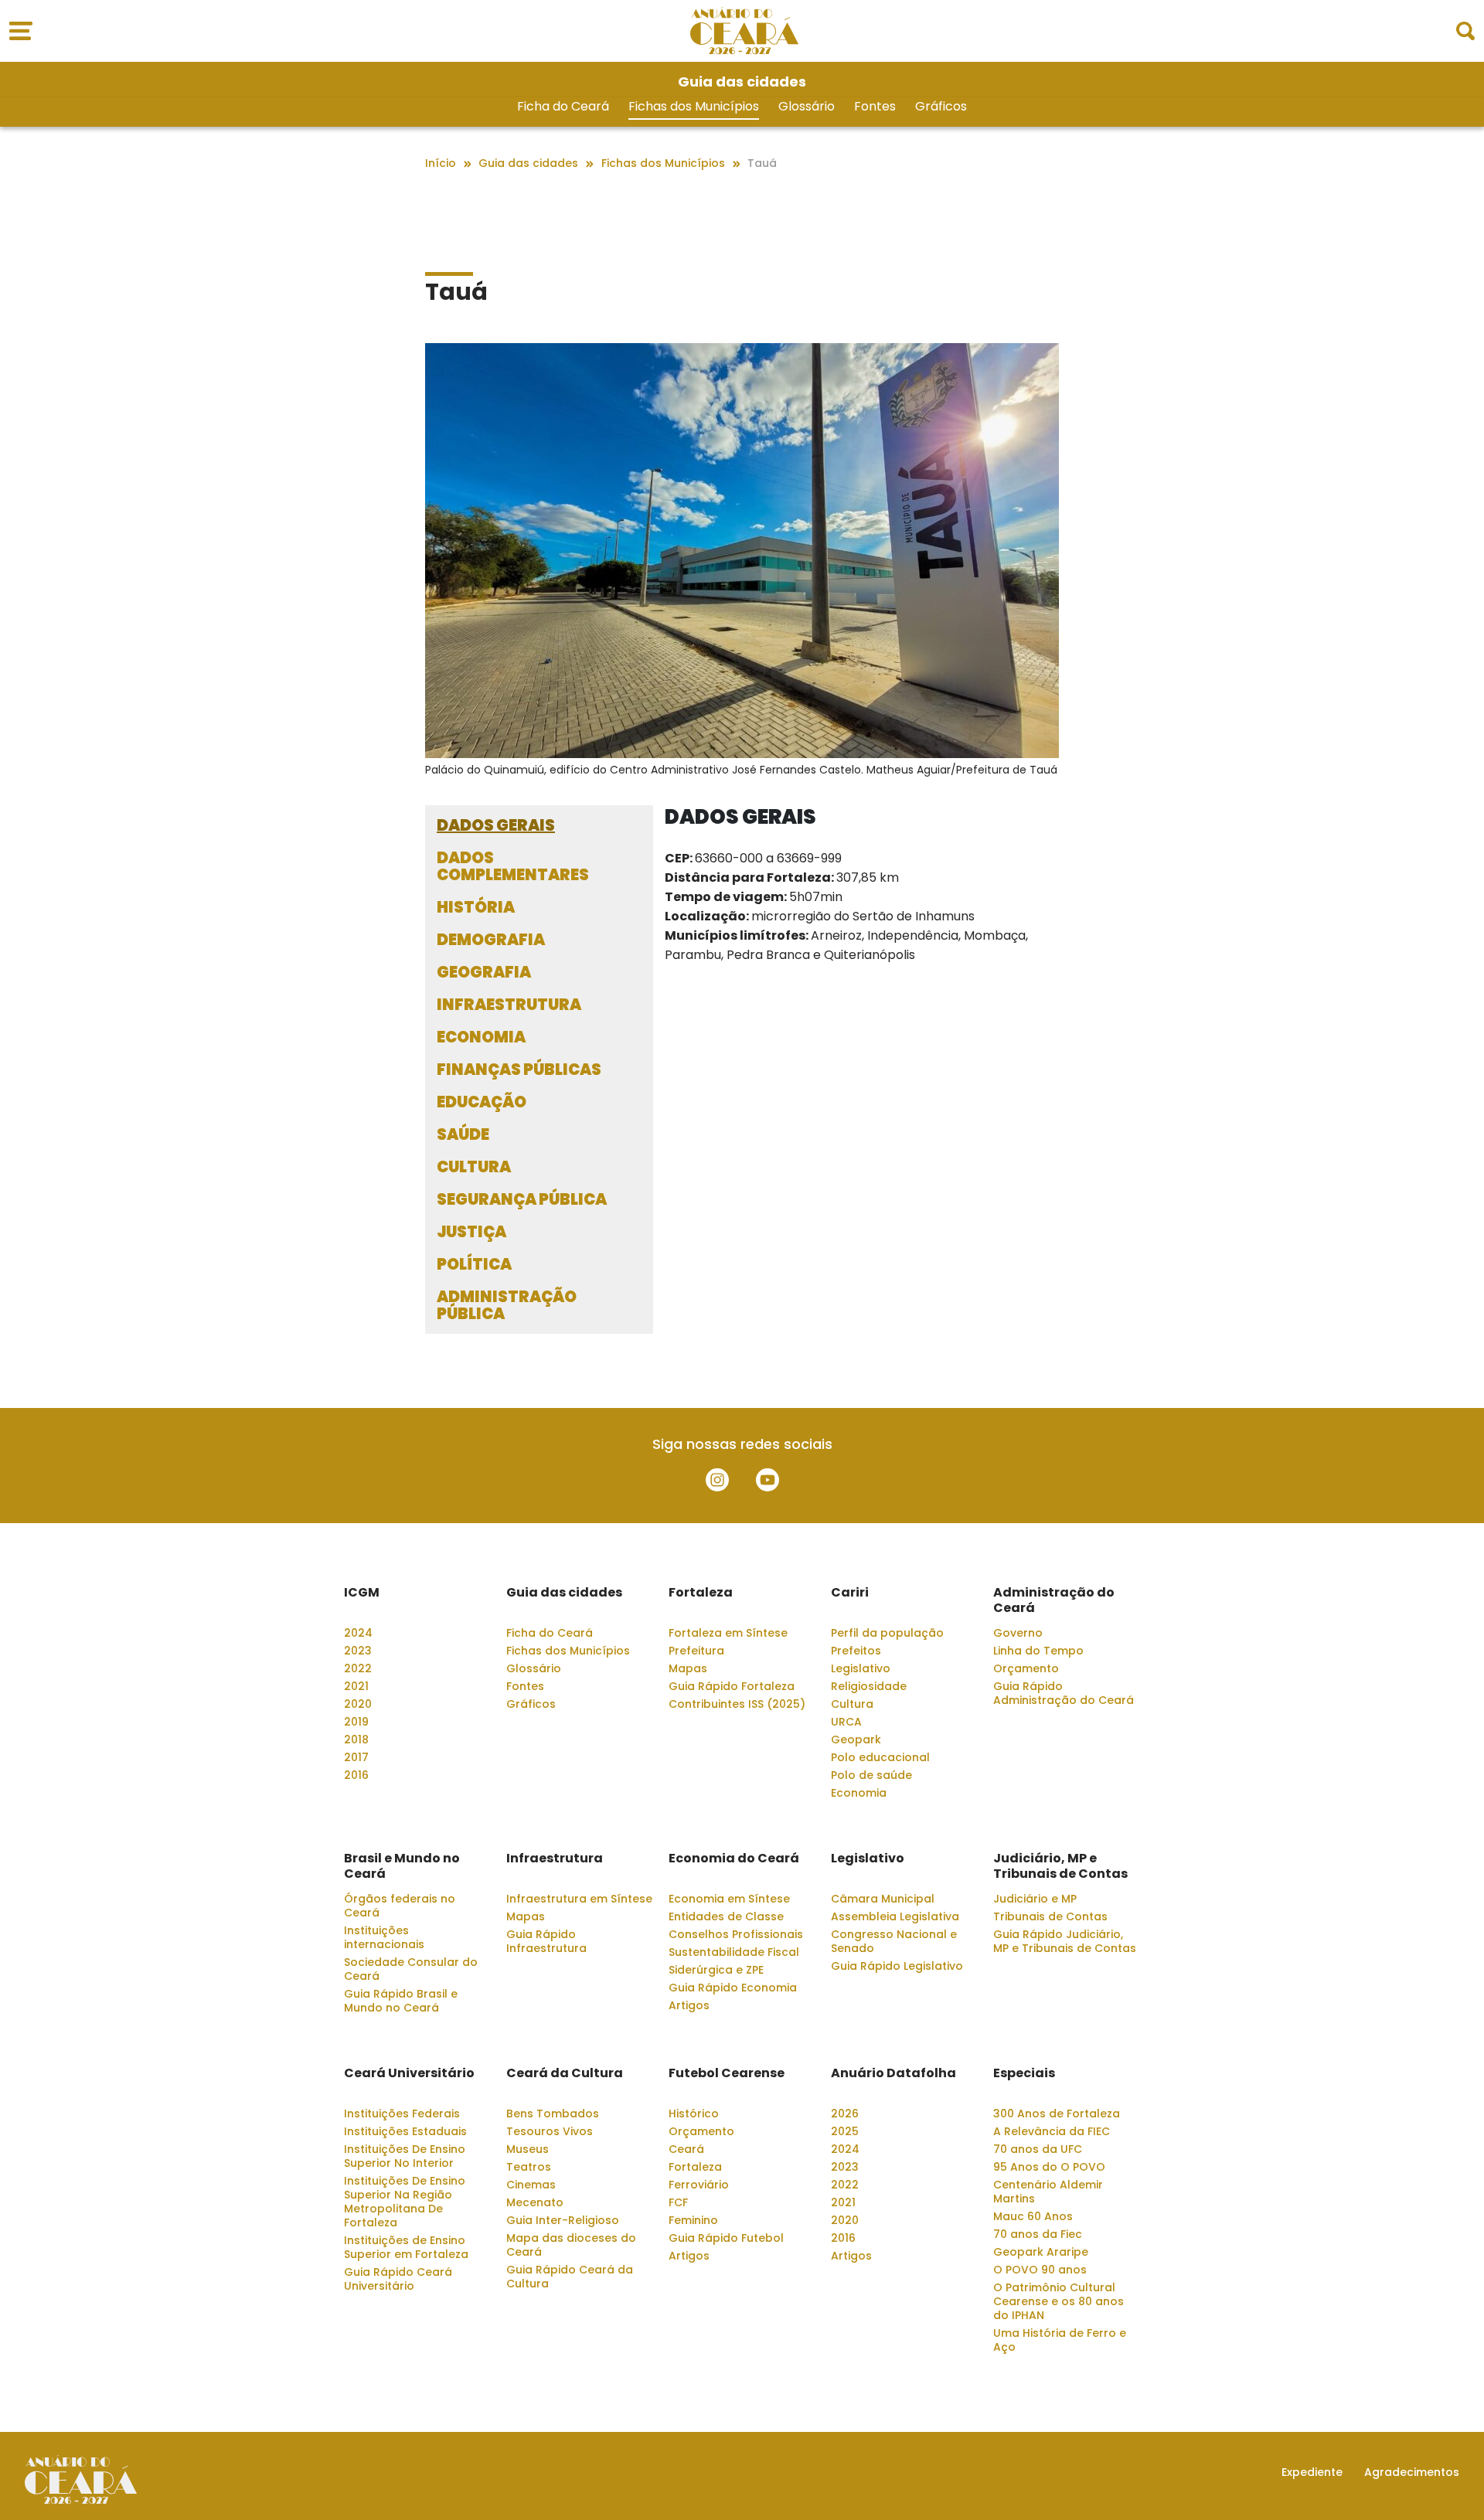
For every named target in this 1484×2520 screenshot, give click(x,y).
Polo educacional (880, 1757)
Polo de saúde (871, 1775)
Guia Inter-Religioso (563, 2220)
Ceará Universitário (409, 2073)
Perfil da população (887, 1633)
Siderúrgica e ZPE (716, 1970)
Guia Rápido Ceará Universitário (398, 2279)
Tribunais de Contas (1050, 1916)
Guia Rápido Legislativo (897, 1966)
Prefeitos (856, 1651)
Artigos (689, 2005)
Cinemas (531, 2185)
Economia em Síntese (729, 1899)
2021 (356, 1686)
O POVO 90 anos (1040, 2270)
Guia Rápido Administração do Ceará (1064, 1693)
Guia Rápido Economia (733, 1988)
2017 (356, 1757)
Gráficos (941, 107)
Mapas (688, 1668)
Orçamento (1026, 1668)
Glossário (807, 107)
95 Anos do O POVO (1049, 2167)
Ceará (686, 2149)
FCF (678, 2202)
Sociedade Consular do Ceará (411, 1969)
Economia (859, 1793)
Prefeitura (696, 1651)
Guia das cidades (564, 1593)
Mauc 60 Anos (1033, 2216)
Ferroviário (699, 2185)
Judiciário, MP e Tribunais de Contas (1060, 1866)
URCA (846, 1722)
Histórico (694, 2114)
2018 (356, 1740)
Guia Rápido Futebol (726, 2238)
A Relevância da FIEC (1052, 2131)
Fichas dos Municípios (694, 107)
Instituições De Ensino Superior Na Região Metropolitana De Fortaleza (405, 2202)
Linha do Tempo (1038, 1651)
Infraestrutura (555, 1859)
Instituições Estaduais (405, 2131)
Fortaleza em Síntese (728, 1633)
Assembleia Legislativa (895, 1916)
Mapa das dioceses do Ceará (571, 2245)
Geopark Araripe (1041, 2252)
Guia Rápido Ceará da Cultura (570, 2277)
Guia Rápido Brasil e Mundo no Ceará (401, 2001)
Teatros (529, 2167)
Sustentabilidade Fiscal (734, 1952)
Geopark (856, 1740)
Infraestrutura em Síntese (579, 1899)
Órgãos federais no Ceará (400, 1906)
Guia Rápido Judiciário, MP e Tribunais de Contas (1065, 1941)
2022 (358, 1668)
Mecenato (535, 2202)
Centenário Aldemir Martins (1048, 2192)
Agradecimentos (1412, 2472)
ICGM (362, 1593)
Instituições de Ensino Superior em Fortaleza (406, 2247)
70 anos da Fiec (1038, 2234)
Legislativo (861, 1668)
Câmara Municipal (883, 1899)
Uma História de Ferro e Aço (1060, 2340)
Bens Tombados (553, 2114)
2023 (358, 1651)
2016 (356, 1775)
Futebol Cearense (727, 2073)
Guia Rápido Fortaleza (732, 1686)
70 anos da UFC (1038, 2149)
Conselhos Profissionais (736, 1934)
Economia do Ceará (734, 1859)
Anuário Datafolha (893, 2073)
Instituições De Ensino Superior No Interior (405, 2156)
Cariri (850, 1593)
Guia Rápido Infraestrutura (546, 1941)
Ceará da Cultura (565, 2073)
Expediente (1312, 2472)
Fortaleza (701, 1593)
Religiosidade (869, 1686)
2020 (358, 1704)
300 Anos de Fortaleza (1057, 2114)
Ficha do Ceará (563, 107)
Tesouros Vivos (550, 2131)
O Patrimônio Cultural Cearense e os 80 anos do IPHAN (1059, 2301)
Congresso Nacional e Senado (894, 1941)
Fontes (875, 107)
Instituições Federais (402, 2114)
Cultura (852, 1704)
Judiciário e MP (1035, 1899)
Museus (528, 2149)
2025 (845, 2131)
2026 (845, 2114)
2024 (358, 1633)
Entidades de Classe (726, 1916)
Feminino (693, 2220)
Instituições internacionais (384, 1937)
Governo (1018, 1633)
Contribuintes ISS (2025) (737, 1704)
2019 (356, 1722)
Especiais (1024, 2073)
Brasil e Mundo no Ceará (402, 1866)
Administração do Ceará (1054, 1600)
